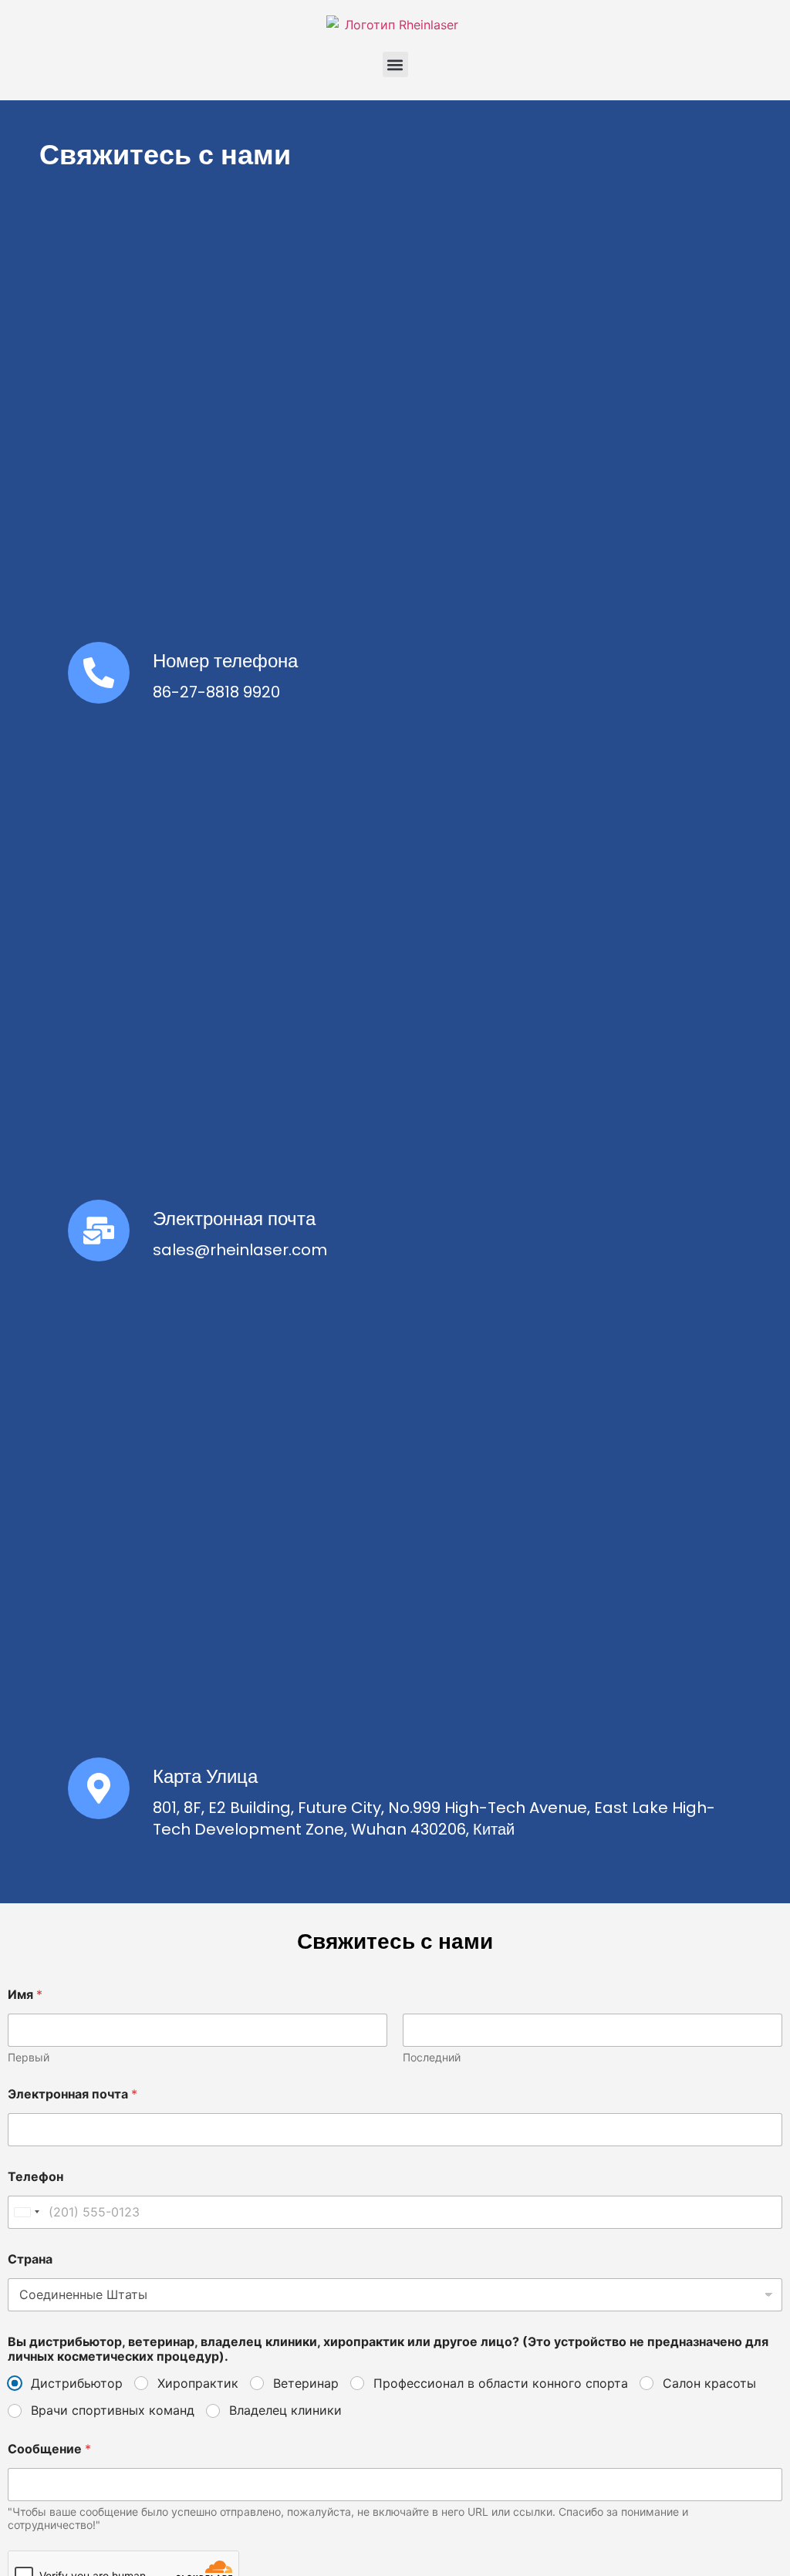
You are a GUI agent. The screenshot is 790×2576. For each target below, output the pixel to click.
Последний (432, 2057)
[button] (395, 64)
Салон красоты (709, 2383)
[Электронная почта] (99, 1231)
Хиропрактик (198, 2383)
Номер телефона (225, 661)
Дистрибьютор (77, 2383)
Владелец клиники (285, 2410)
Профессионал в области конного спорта (501, 2383)
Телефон (35, 2177)
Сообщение (49, 2449)
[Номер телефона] (99, 673)
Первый (29, 2057)
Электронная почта (234, 1219)
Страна (30, 2259)
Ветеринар (306, 2383)
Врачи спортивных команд (113, 2410)
